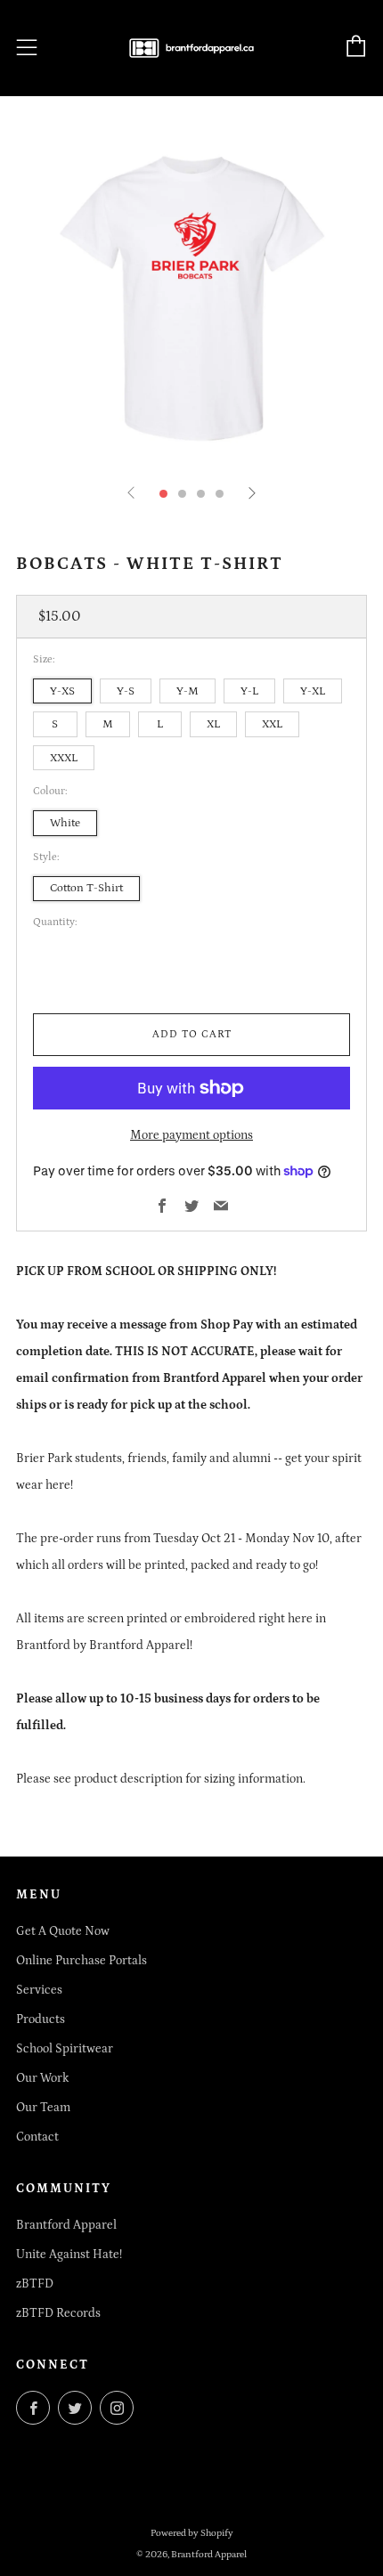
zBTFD (35, 2284)
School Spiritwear (65, 2049)
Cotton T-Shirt (86, 888)
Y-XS (62, 691)
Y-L (249, 691)
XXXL (64, 758)
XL (213, 724)
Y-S (126, 691)
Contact (37, 2137)
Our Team (43, 2108)
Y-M (187, 691)
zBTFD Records (58, 2313)
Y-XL (313, 691)
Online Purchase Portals (81, 1961)
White (65, 823)
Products (41, 2019)
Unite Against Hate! (69, 2255)
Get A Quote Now (63, 1931)
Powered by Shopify (192, 2533)
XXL (272, 724)
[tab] (163, 494)
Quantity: (55, 922)
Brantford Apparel (66, 2225)
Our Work (42, 2078)
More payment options (191, 1135)
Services (39, 1990)
